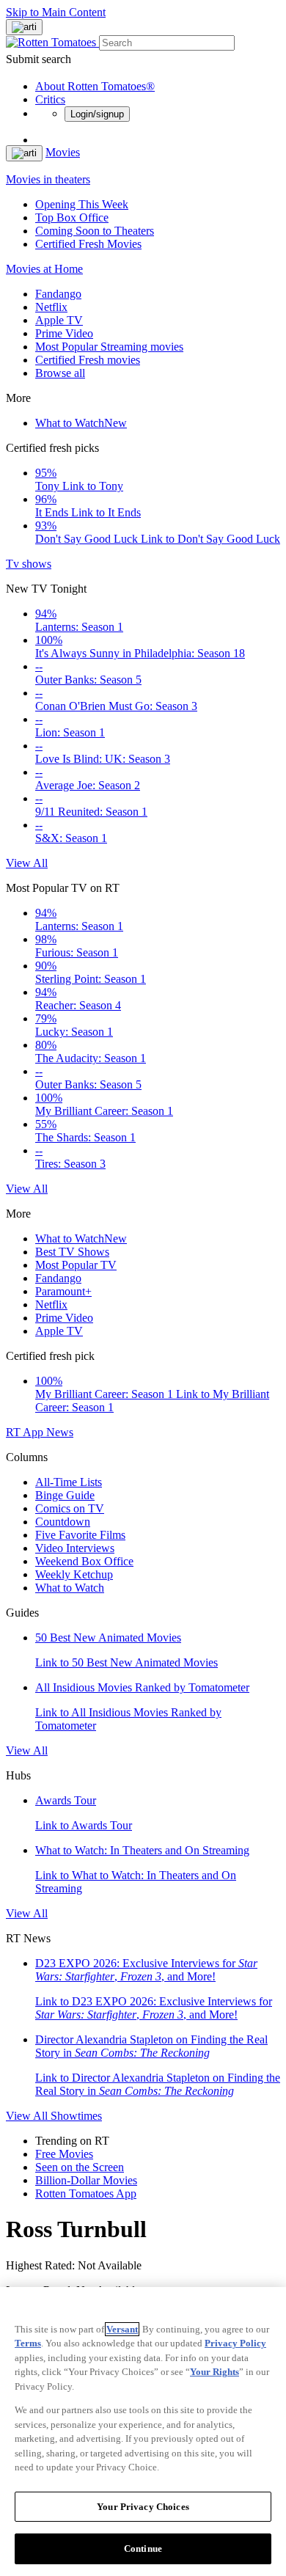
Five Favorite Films (80, 1535)
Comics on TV (70, 1508)
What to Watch (81, 423)
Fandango (58, 294)
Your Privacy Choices (143, 2507)
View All (27, 863)
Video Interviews (75, 1548)
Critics (50, 99)
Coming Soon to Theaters (95, 231)
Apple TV (59, 320)
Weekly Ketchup (74, 1574)
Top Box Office (72, 217)
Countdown (63, 1522)
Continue (143, 2548)
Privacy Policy (235, 2343)
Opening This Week (82, 204)
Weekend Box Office (84, 1561)
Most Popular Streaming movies (109, 347)
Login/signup (97, 114)
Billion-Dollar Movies (86, 2180)
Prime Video (64, 333)
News (60, 1432)
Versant (122, 2329)
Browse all (60, 373)
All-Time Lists (69, 1482)
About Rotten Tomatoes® (95, 86)
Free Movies (64, 2154)
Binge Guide (65, 1495)
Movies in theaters (48, 179)
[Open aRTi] (24, 27)
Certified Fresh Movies (88, 244)
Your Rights (214, 2372)
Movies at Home (44, 269)
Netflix (51, 307)
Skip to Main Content (56, 12)
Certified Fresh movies (88, 360)
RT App (26, 1432)
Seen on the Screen (80, 2167)
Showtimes (76, 2116)
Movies (63, 152)
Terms (28, 2343)
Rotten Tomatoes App (86, 2193)
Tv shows (29, 564)
